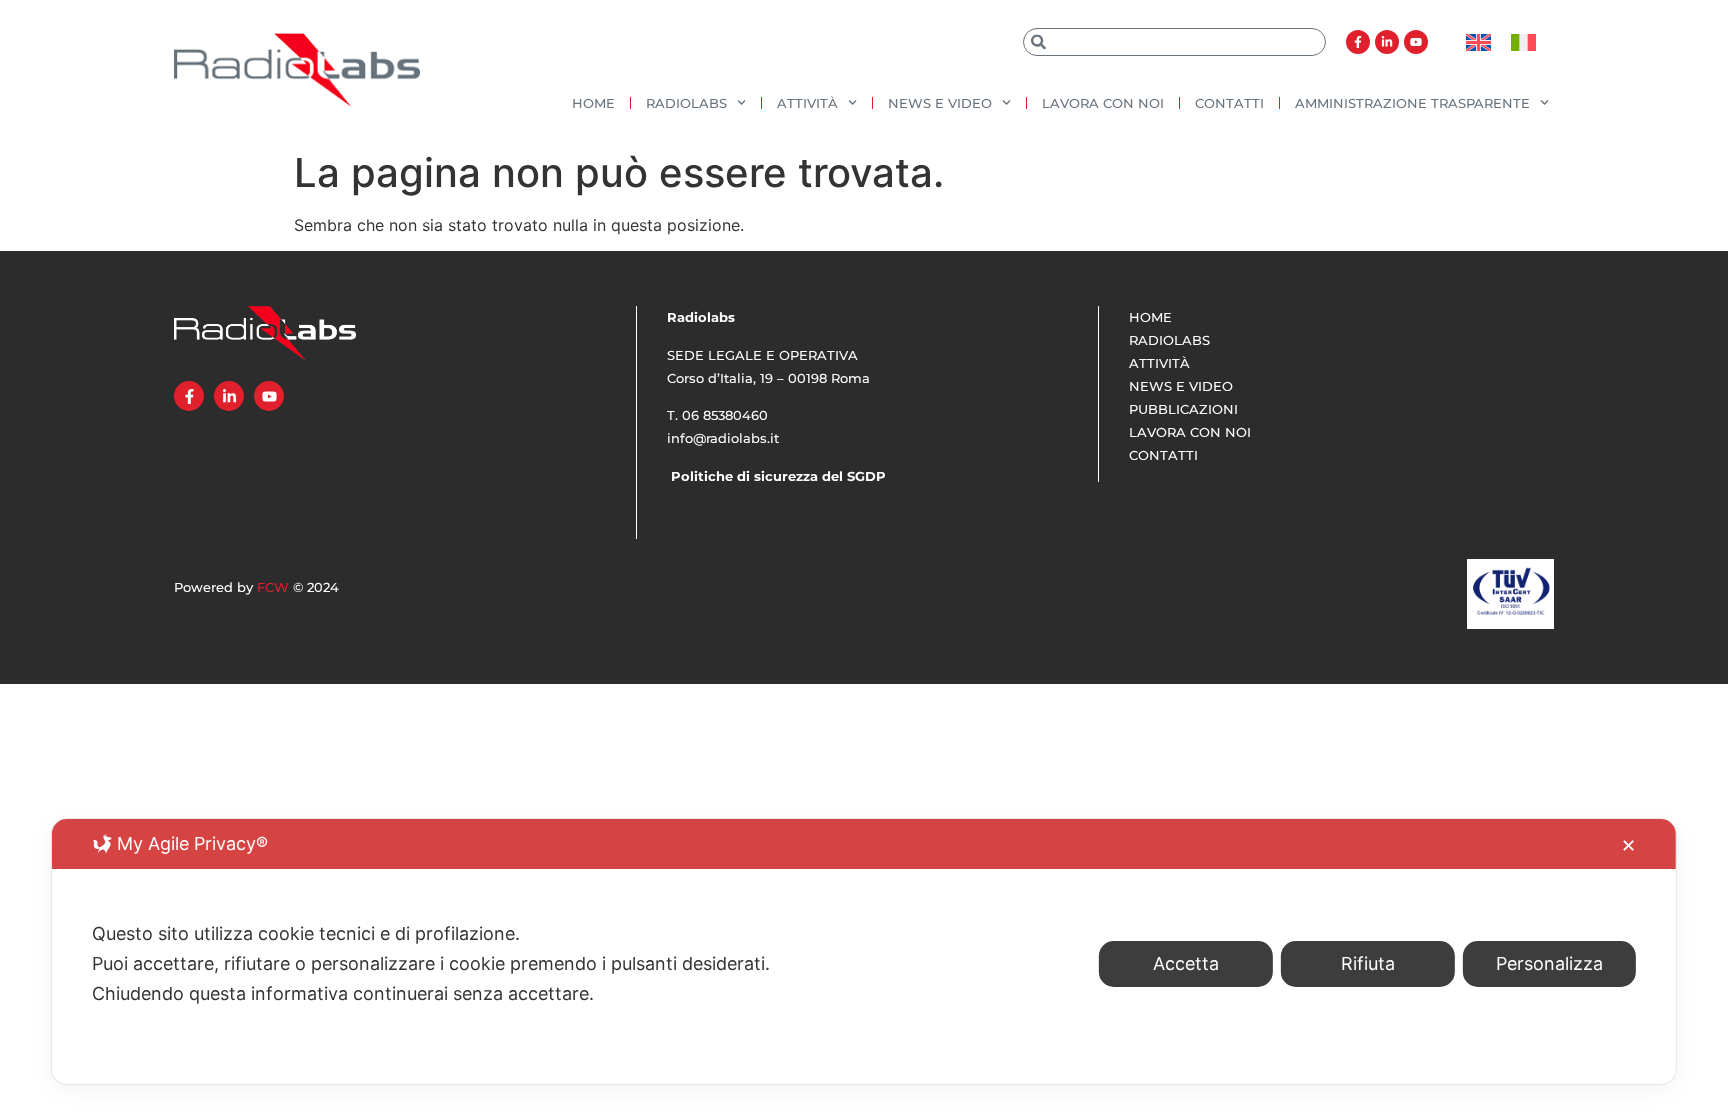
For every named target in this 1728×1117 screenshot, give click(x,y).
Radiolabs (686, 103)
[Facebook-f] (1358, 42)
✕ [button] (1628, 845)
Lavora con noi (1103, 103)
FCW (273, 587)
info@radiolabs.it (723, 438)
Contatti (1229, 103)
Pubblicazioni (1183, 409)
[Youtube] (1416, 42)
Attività (807, 103)
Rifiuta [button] (1368, 963)
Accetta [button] (1186, 963)
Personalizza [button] (1549, 963)
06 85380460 (725, 415)
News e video (1181, 386)
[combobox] (1174, 42)
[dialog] (864, 951)
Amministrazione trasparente (1412, 103)
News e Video (940, 103)
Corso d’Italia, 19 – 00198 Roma (768, 378)
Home (593, 103)
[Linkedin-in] (1387, 42)
